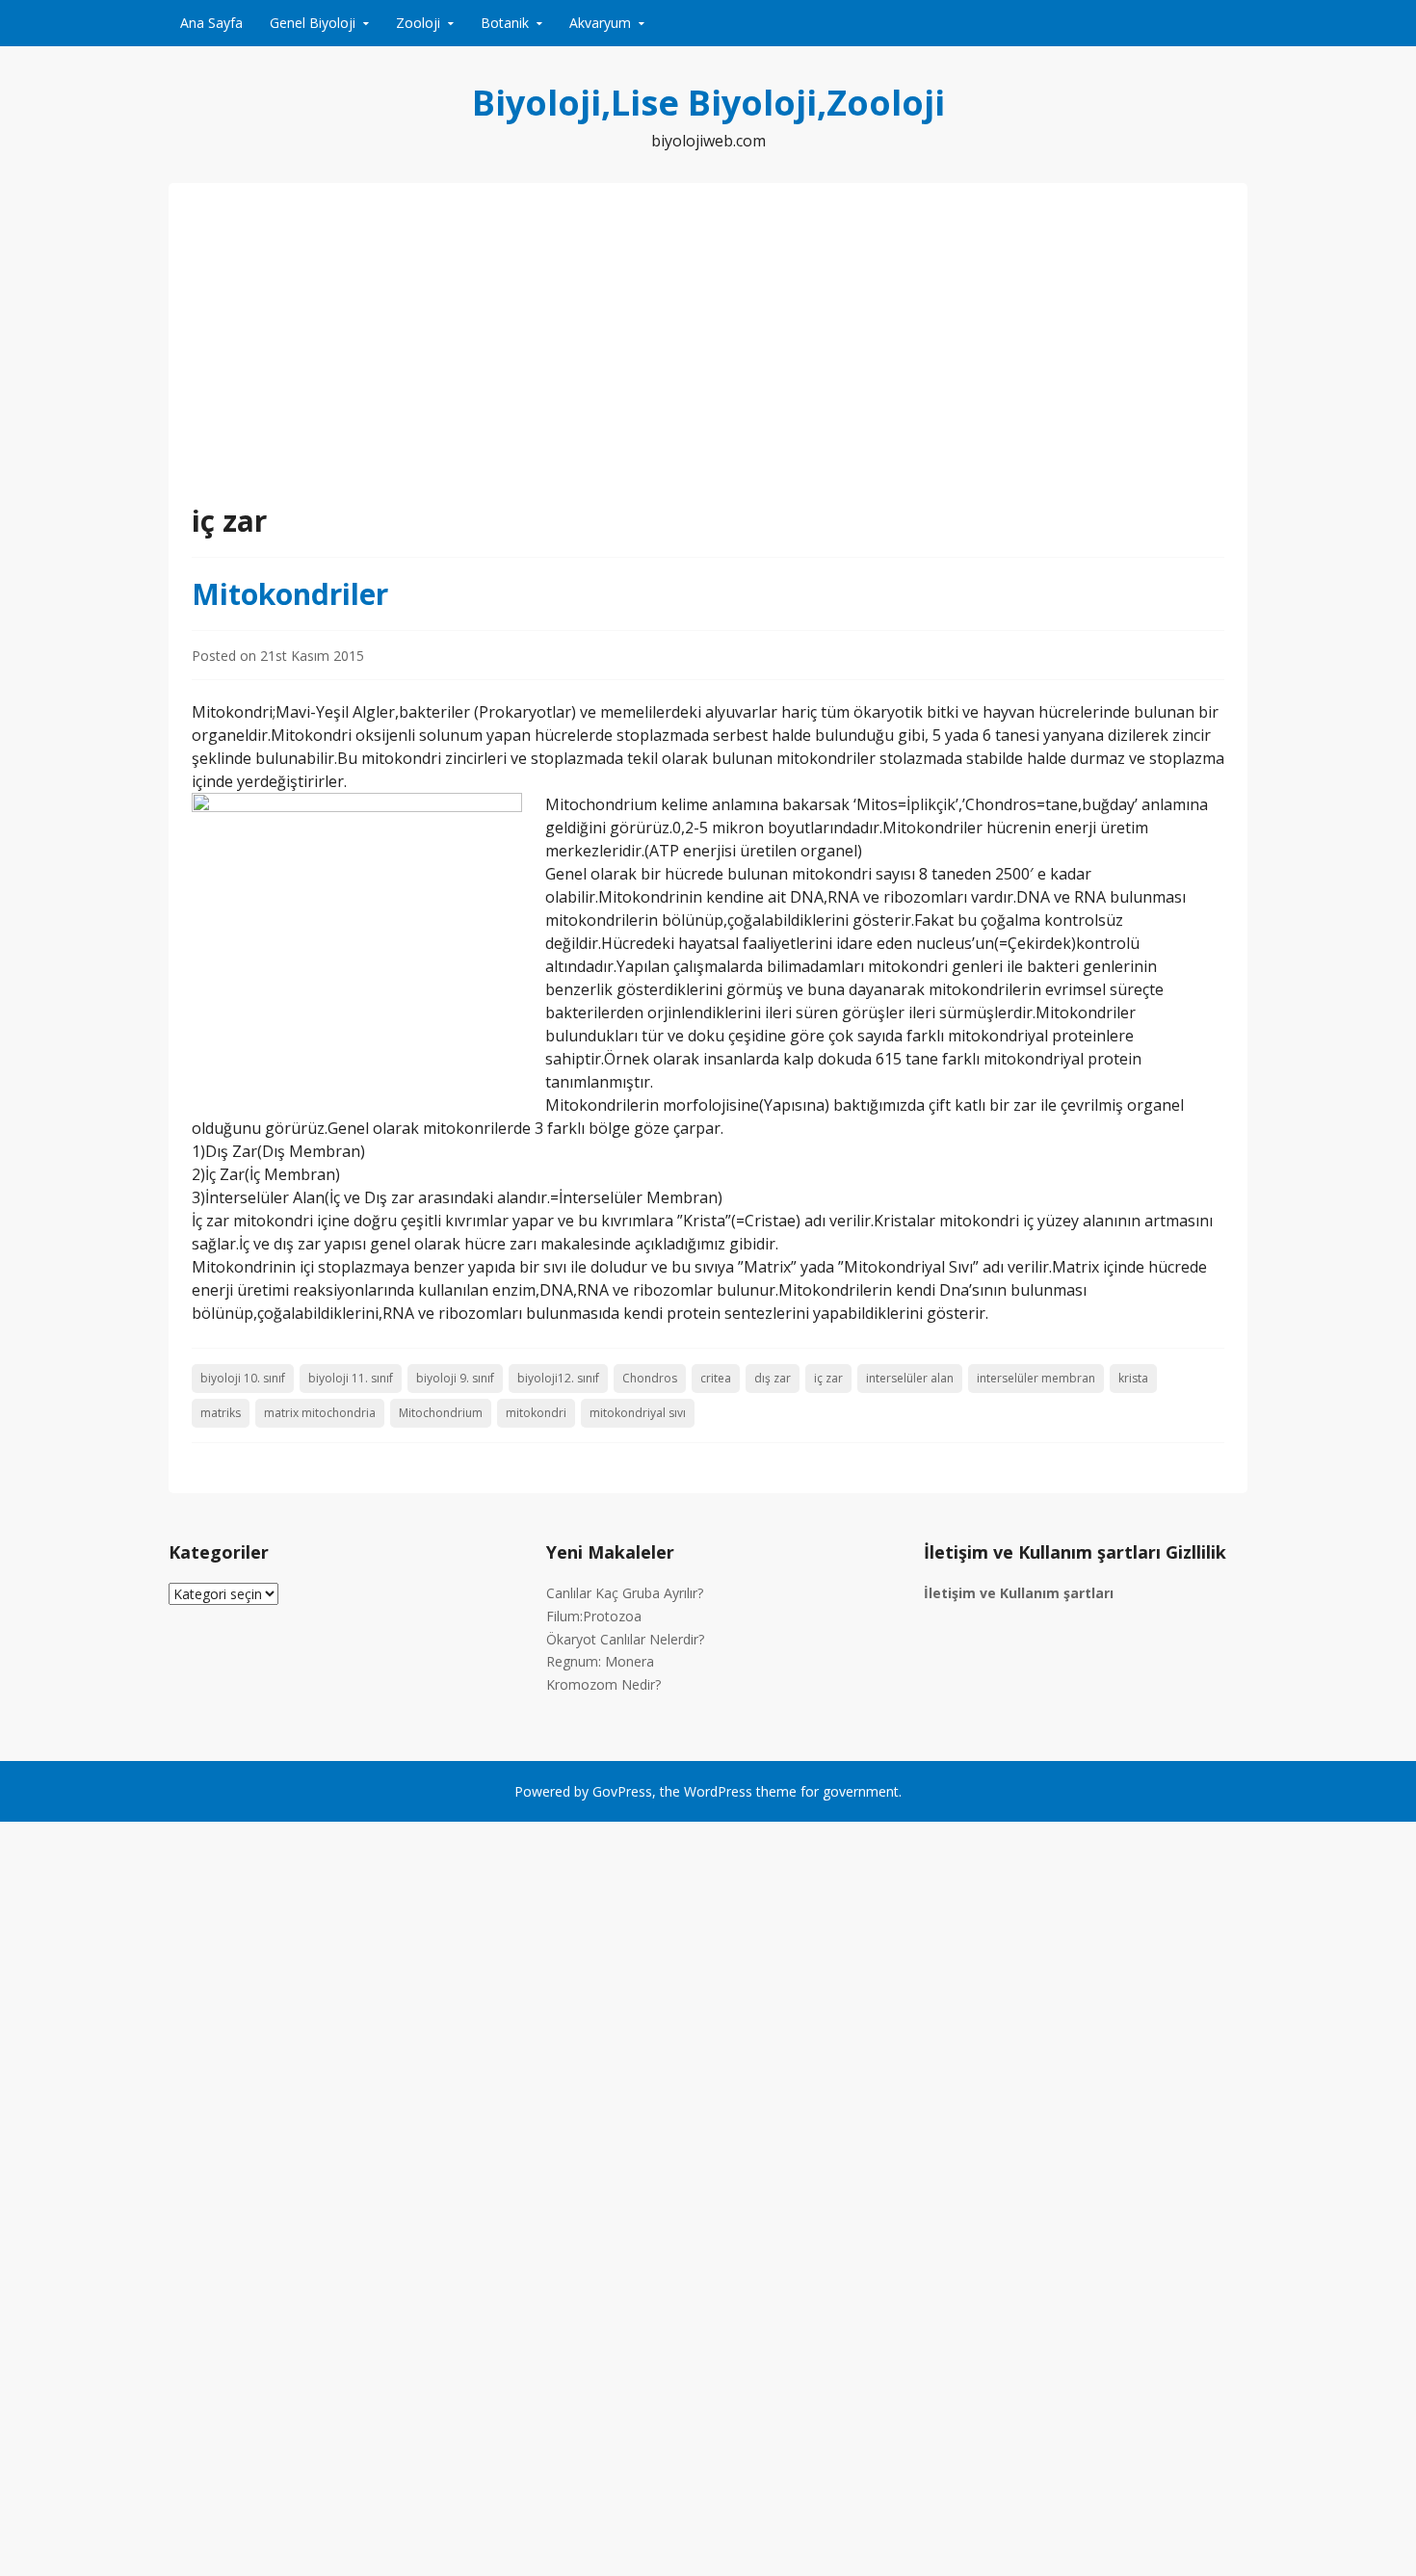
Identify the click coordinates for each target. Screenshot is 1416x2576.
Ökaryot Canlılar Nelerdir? (625, 1639)
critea (716, 1378)
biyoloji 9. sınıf (455, 1378)
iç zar (828, 1378)
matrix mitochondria (320, 1413)
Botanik (505, 23)
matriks (221, 1413)
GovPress (622, 1791)
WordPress (718, 1791)
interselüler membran (1036, 1378)
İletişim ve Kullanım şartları (1019, 1593)
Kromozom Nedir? (603, 1684)
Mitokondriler (290, 594)
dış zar (773, 1378)
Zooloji (418, 23)
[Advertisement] (708, 355)
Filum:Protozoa (594, 1616)
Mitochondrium (441, 1413)
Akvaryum (600, 23)
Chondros (650, 1378)
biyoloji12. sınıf (558, 1378)
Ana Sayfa (211, 23)
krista (1133, 1378)
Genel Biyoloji (313, 23)
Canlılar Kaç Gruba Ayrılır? (625, 1593)
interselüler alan (910, 1378)
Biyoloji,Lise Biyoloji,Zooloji (708, 103)
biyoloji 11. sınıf (351, 1378)
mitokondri (536, 1413)
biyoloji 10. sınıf (243, 1378)
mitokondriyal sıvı (638, 1413)
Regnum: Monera (600, 1661)
